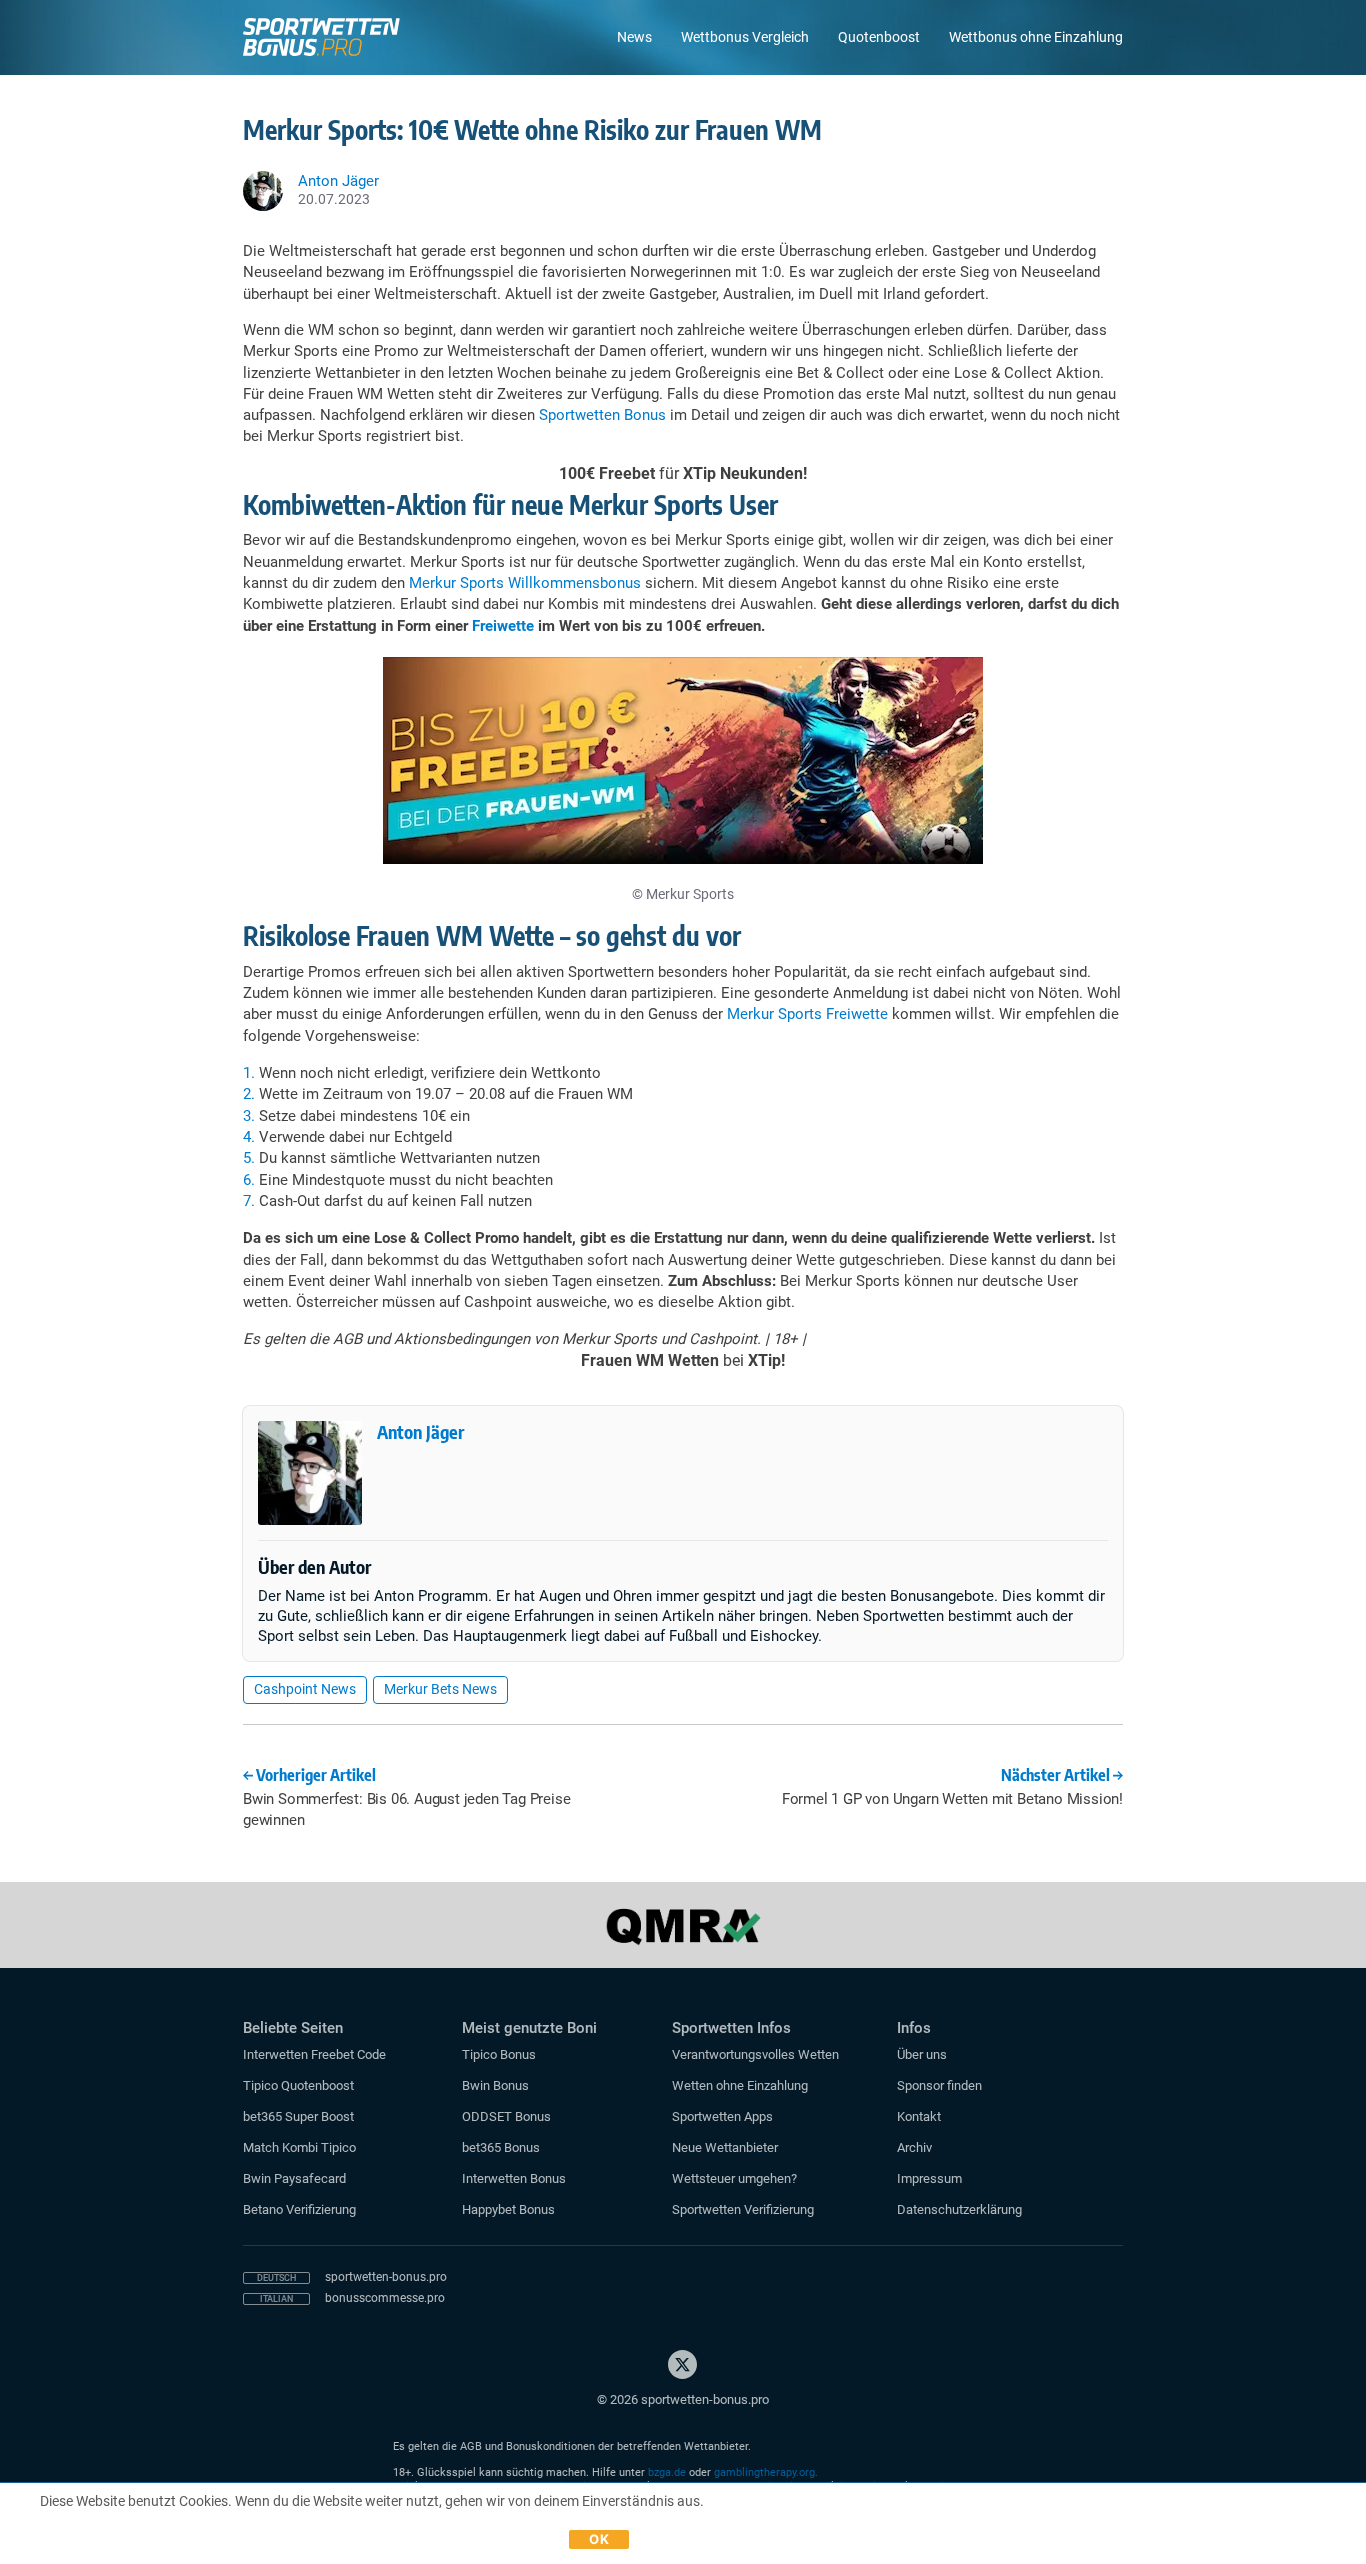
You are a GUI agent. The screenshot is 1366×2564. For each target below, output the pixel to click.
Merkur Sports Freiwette (807, 1014)
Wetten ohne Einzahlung (740, 2085)
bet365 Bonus (501, 2147)
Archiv (914, 2147)
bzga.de (667, 2472)
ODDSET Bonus (506, 2116)
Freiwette (503, 626)
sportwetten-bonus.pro (386, 2277)
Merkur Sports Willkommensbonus (525, 583)
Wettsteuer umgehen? (734, 2178)
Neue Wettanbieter (725, 2147)
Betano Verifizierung (299, 2209)
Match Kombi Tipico (299, 2147)
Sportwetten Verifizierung (743, 2209)
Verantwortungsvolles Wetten (755, 2054)
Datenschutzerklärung (959, 2209)
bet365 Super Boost (298, 2116)
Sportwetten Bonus (602, 415)
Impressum (929, 2178)
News (634, 37)
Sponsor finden (939, 2085)
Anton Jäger (420, 1431)
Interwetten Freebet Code (314, 2054)
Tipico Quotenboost (298, 2085)
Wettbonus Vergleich (745, 37)
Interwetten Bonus (514, 2178)
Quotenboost (879, 37)
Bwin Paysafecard (294, 2178)
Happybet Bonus (508, 2209)
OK (599, 2539)
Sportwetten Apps (722, 2116)
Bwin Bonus (495, 2085)
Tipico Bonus (499, 2054)
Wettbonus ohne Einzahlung (1036, 37)
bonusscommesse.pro (385, 2298)
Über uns (922, 2054)
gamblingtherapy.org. (766, 2472)
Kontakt (919, 2116)
